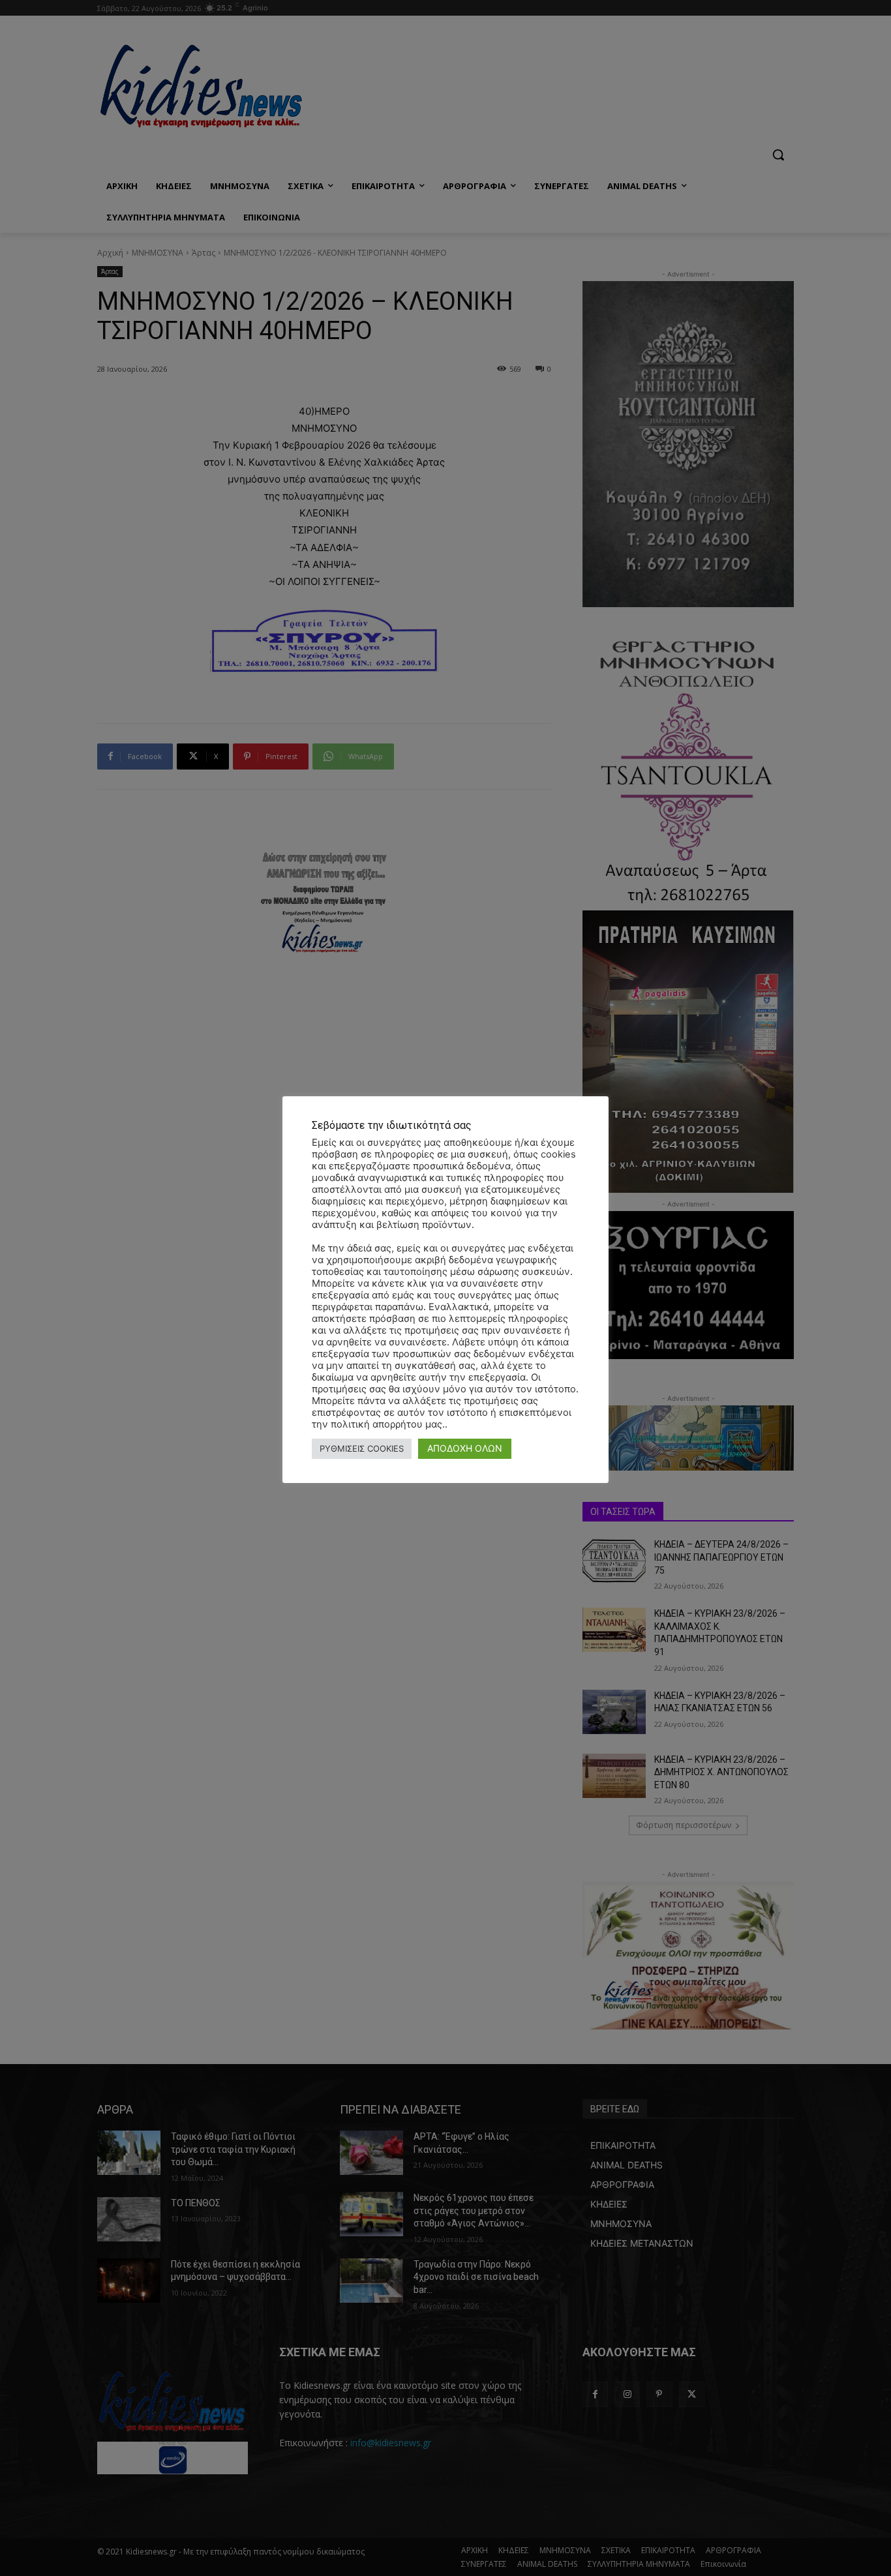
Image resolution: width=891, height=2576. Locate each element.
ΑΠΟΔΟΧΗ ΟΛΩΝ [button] (465, 1448)
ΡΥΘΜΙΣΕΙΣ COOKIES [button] (362, 1448)
